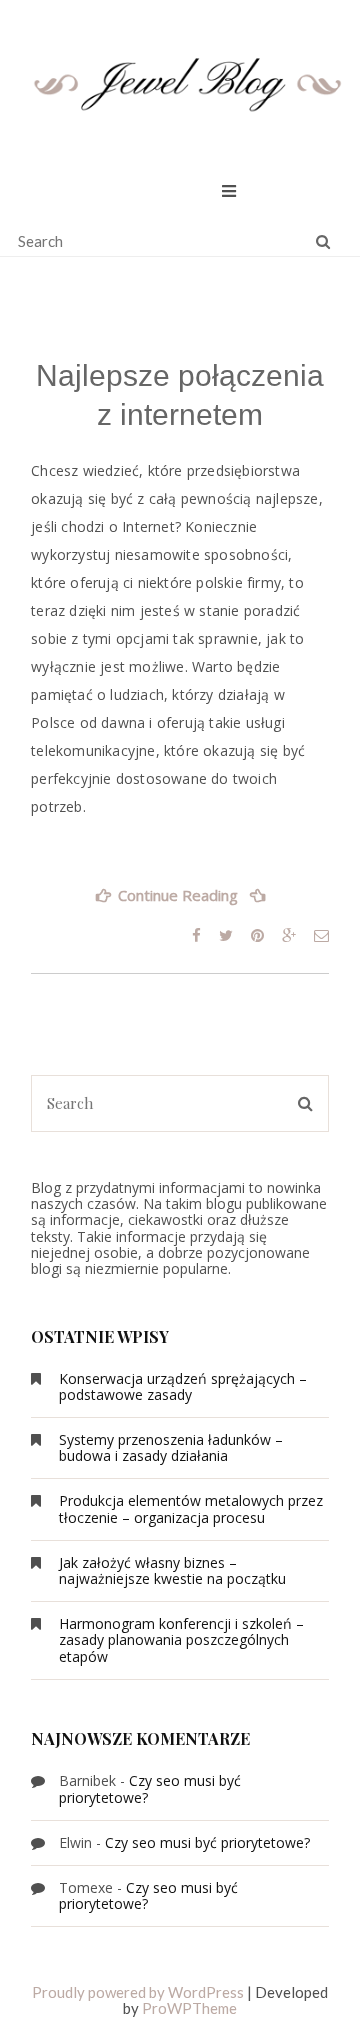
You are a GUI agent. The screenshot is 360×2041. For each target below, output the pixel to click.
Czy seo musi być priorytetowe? (150, 1788)
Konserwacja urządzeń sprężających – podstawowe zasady (183, 1386)
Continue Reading (203, 901)
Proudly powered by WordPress (138, 1992)
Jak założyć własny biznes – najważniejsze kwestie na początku (172, 1570)
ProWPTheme (189, 2008)
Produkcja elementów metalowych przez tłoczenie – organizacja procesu (191, 1508)
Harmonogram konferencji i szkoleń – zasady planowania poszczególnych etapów (181, 1639)
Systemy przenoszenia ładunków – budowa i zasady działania (171, 1447)
